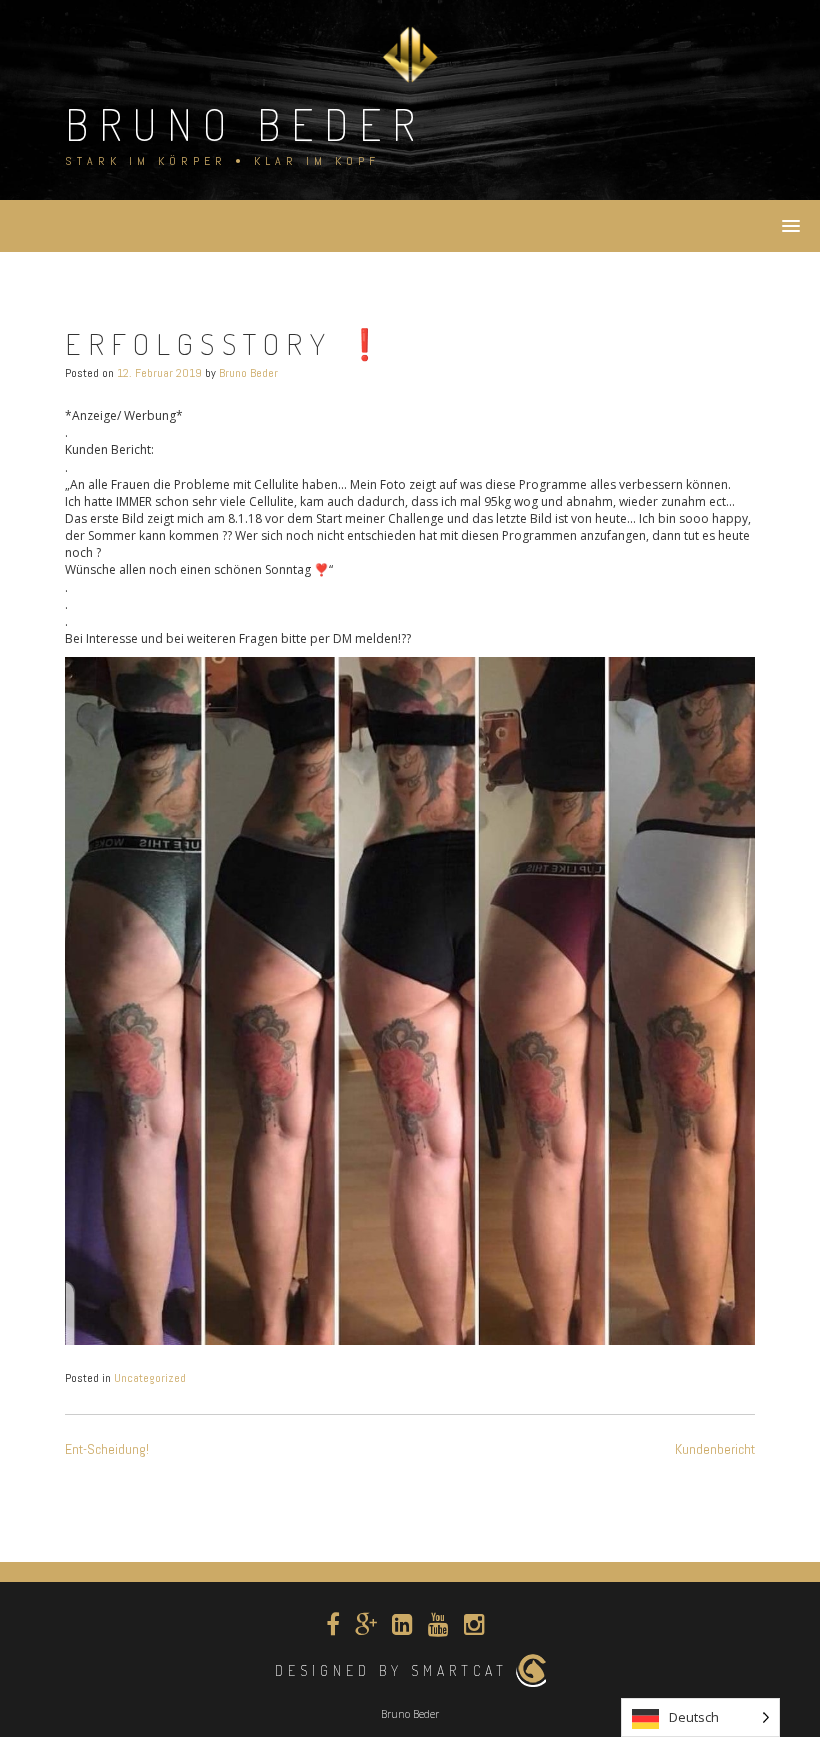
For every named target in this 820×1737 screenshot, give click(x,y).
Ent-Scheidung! (107, 1449)
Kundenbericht (715, 1449)
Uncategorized (150, 1378)
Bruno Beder (245, 123)
